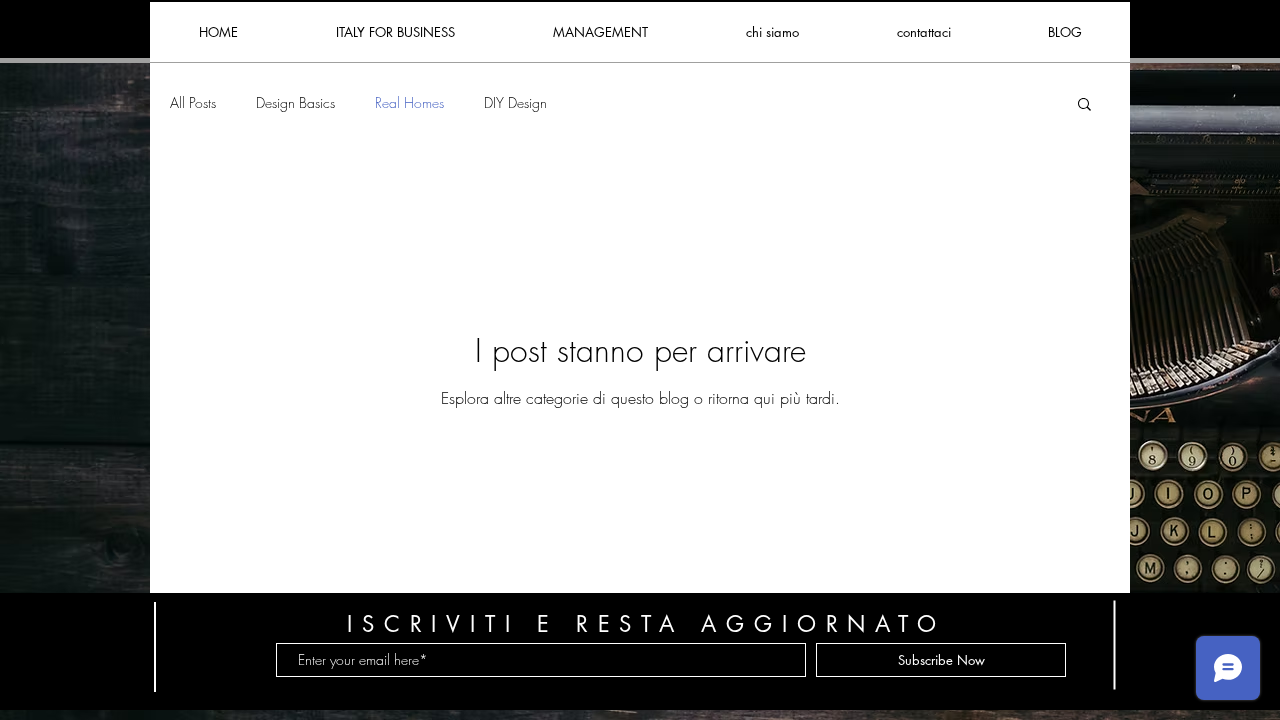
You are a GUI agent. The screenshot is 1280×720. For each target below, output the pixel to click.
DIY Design (515, 102)
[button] (1084, 105)
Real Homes (409, 102)
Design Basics (295, 102)
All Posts (193, 102)
